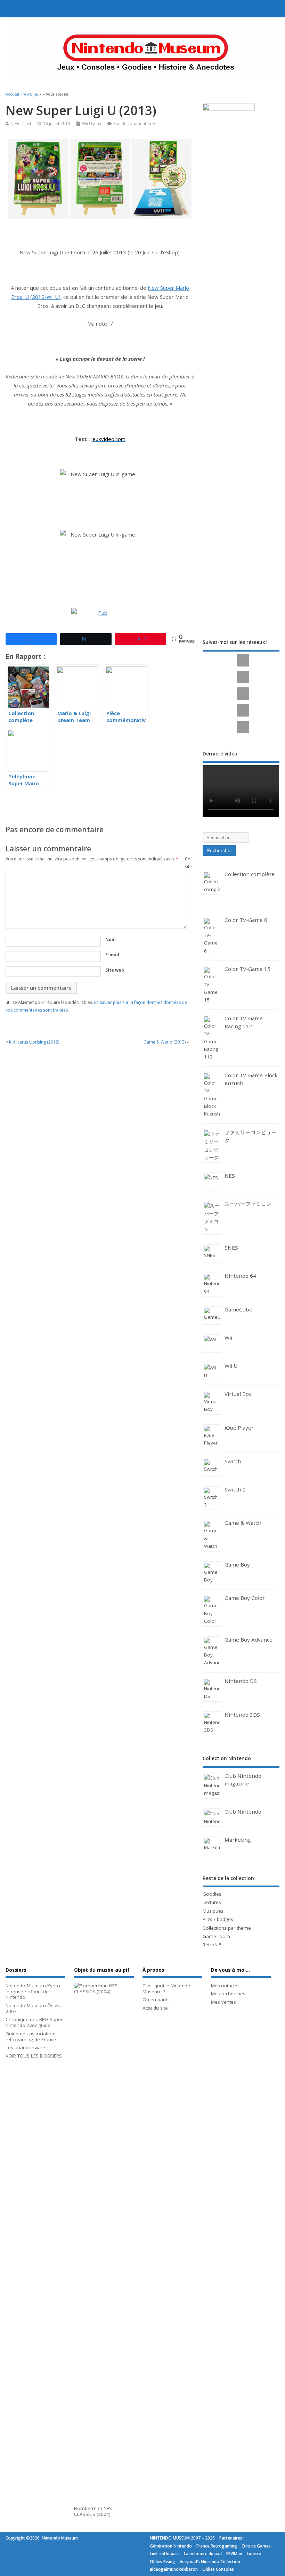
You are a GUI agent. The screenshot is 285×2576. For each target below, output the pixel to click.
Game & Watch (243, 1523)
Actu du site (155, 2008)
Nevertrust (21, 124)
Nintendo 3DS (242, 1715)
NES (230, 1176)
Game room (216, 1936)
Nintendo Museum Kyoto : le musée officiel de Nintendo (34, 1992)
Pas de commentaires (135, 124)
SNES (231, 1248)
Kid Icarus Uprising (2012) (34, 1042)
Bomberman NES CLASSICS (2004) (93, 2511)
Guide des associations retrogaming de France (31, 2037)
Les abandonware (25, 2047)
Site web (115, 970)
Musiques (213, 1911)
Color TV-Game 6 (246, 920)
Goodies (212, 1894)
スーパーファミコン (248, 1204)
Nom (111, 939)
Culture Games (256, 2546)
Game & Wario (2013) (165, 1042)
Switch (233, 1461)
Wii (228, 1338)
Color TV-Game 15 (247, 969)
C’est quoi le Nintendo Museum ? (166, 1989)
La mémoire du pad (203, 2554)
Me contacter (225, 1986)
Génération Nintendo (171, 2546)
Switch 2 (235, 1489)
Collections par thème (227, 1928)
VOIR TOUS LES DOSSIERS (34, 2056)
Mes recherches (228, 1994)
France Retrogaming (217, 2546)
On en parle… (157, 2000)
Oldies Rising (162, 2562)
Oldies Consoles (218, 2569)
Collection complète (250, 874)
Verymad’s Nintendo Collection (210, 2562)
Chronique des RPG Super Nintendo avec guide (34, 2022)
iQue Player (239, 1428)
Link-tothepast (165, 2554)
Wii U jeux (92, 124)
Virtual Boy (238, 1394)
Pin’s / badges (218, 1919)
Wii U (231, 1366)
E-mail (112, 955)
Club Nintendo (243, 1812)
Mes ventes (223, 2002)
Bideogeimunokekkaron (174, 2569)
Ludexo (254, 2554)
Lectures (212, 1902)
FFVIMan (234, 2554)
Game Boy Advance (249, 1639)
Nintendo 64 (240, 1276)
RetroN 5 (212, 1945)
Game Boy (237, 1564)
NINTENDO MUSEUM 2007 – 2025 (182, 2538)
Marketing (238, 1840)
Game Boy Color (245, 1598)
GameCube (238, 1309)
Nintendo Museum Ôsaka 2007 (34, 2008)
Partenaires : (232, 2538)
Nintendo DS (241, 1681)
